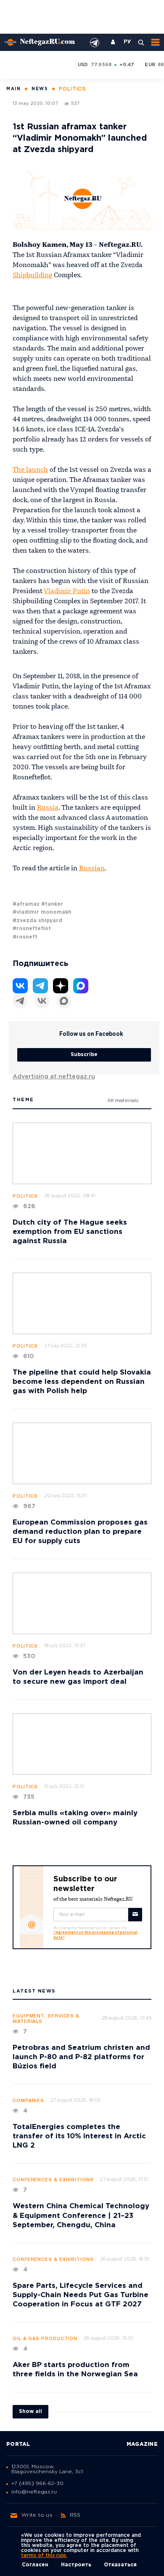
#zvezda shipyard (37, 921)
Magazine (142, 2444)
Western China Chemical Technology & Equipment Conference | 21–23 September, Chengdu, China (81, 2216)
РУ (127, 42)
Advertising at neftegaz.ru (54, 1077)
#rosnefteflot (32, 929)
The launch (30, 470)
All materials (123, 1101)
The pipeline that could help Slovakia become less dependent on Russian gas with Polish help (82, 1382)
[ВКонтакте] (42, 1001)
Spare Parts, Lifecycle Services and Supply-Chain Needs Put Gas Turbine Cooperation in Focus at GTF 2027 (81, 2295)
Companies (28, 2101)
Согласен (35, 2565)
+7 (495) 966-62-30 (37, 2484)
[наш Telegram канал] (95, 43)
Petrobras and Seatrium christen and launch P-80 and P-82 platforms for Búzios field (81, 2057)
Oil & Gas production (45, 2339)
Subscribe (84, 1055)
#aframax (26, 904)
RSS (75, 2515)
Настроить (76, 2565)
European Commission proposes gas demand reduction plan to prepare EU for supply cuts (80, 1532)
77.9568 (101, 65)
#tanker (52, 904)
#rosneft (25, 937)
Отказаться (120, 2565)
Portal (18, 2444)
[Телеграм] (20, 1001)
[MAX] (64, 1001)
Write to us (37, 2515)
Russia (48, 808)
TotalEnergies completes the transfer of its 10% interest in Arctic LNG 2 (79, 2136)
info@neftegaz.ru (34, 2492)
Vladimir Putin (67, 591)
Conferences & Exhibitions (53, 2180)
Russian (92, 869)
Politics (25, 1196)
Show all (30, 2411)
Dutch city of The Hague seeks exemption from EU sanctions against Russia (70, 1232)
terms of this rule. (44, 2556)
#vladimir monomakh (42, 912)
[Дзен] (61, 986)
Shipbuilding (32, 276)
